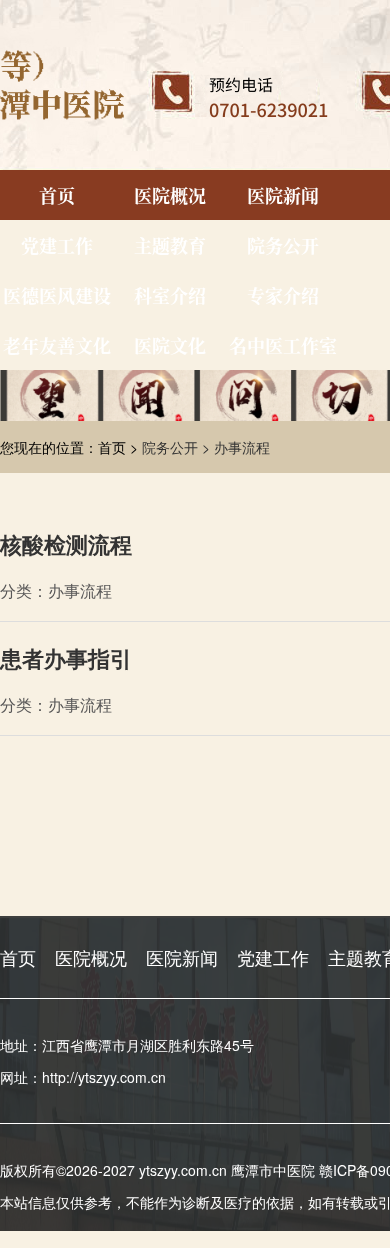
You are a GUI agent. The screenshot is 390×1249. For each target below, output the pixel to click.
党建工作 (57, 245)
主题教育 (170, 245)
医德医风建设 (57, 295)
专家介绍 (283, 295)
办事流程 (242, 447)
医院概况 (170, 195)
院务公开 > (178, 447)
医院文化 (170, 345)
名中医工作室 (283, 345)
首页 (57, 195)
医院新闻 (283, 195)
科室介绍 (170, 295)
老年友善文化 (57, 345)
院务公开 (283, 245)
